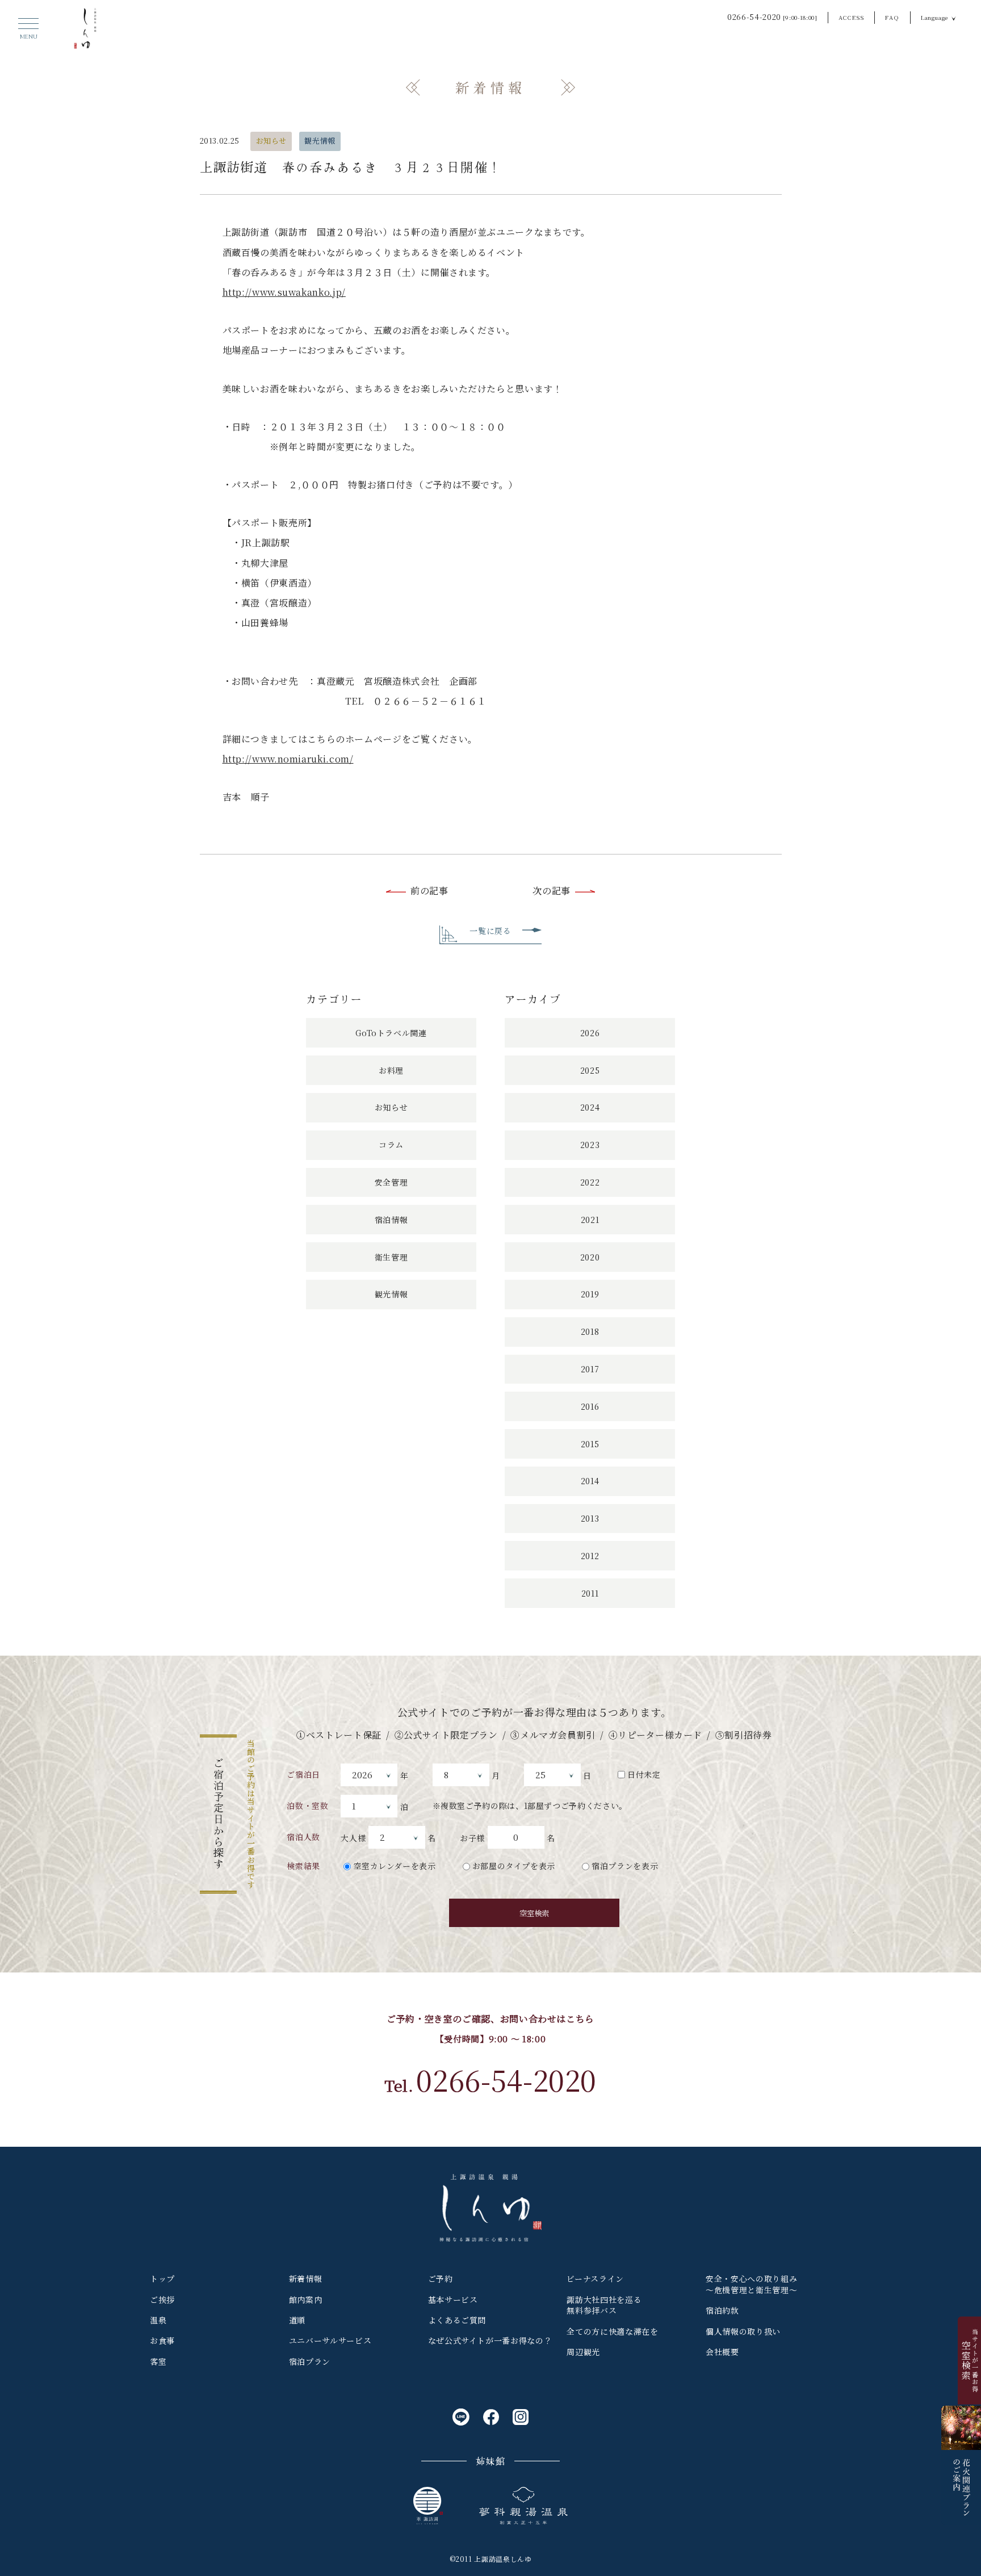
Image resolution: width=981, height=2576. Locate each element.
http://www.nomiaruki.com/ (288, 759)
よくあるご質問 (457, 2320)
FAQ (892, 17)
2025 (590, 1070)
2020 (590, 1257)
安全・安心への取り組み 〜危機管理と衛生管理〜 (751, 2284)
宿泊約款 (722, 2310)
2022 (590, 1182)
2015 (590, 1444)
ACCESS (852, 17)
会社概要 (722, 2352)
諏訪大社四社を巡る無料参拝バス (604, 2305)
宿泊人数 (303, 1837)
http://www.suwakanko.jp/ (284, 292)
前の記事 (429, 891)
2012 (590, 1556)
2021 (590, 1220)
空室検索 (534, 1913)
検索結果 (303, 1866)
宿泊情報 (391, 1220)
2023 (590, 1145)
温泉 (158, 2320)
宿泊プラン (310, 2361)
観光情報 (320, 141)
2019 (590, 1294)
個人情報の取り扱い (743, 2331)
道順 (297, 2320)
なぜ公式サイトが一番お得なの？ (490, 2340)
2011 (590, 1593)
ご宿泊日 (303, 1774)
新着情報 (306, 2278)
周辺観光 (583, 2352)
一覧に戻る (490, 931)
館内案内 (306, 2299)
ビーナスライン (595, 2278)
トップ (162, 2278)
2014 (590, 1481)
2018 (590, 1331)
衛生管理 (391, 1257)
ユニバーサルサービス (330, 2340)
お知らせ (272, 141)
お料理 (391, 1070)
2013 (590, 1518)
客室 (158, 2361)
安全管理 (391, 1182)
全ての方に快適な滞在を (612, 2331)
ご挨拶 (162, 2299)
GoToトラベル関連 (391, 1033)
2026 (590, 1033)
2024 (590, 1107)
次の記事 (552, 891)
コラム (391, 1145)
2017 (590, 1369)
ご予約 (441, 2278)
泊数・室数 (307, 1806)
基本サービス (453, 2299)
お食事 (162, 2340)
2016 (590, 1406)
